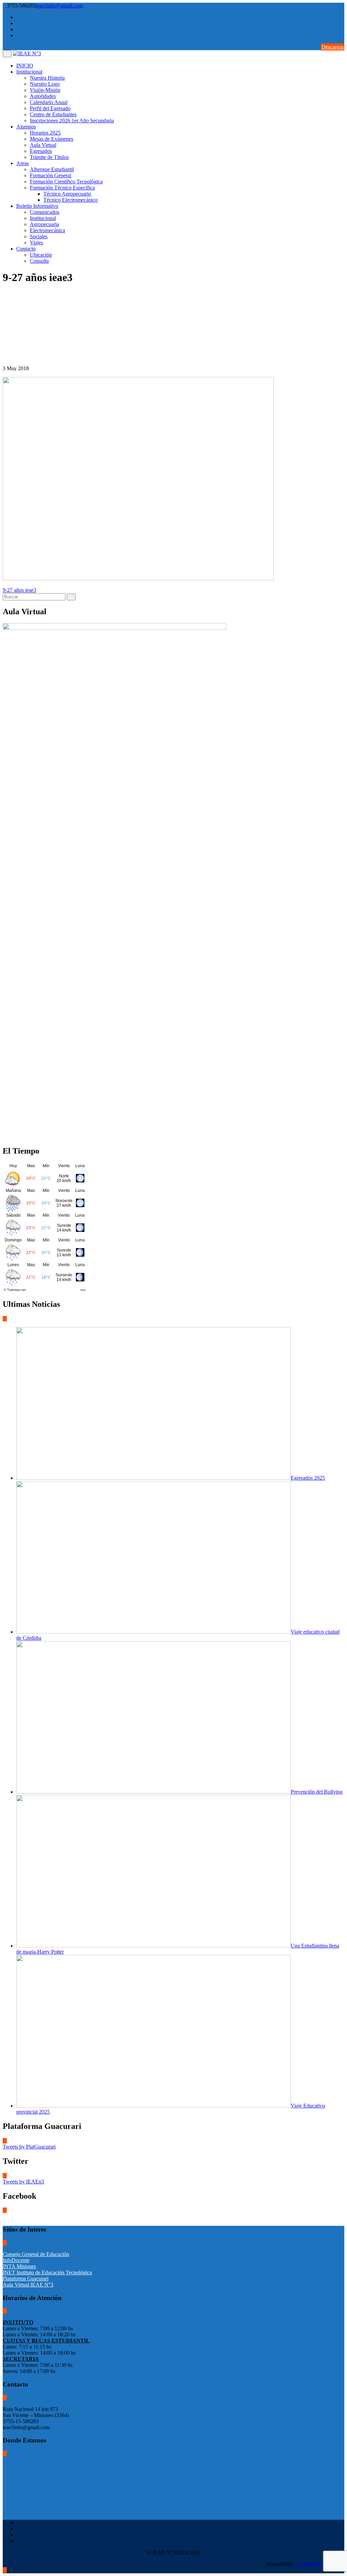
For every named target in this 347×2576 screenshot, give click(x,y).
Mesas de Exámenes (52, 139)
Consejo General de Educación (36, 2254)
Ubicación (41, 255)
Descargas (333, 47)
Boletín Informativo (37, 206)
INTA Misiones (19, 2266)
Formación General (50, 175)
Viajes (36, 243)
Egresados (41, 151)
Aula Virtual (43, 145)
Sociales (39, 236)
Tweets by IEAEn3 (23, 2182)
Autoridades (43, 96)
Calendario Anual (49, 102)
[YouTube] (342, 29)
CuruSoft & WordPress (320, 2564)
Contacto (26, 249)
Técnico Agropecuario (67, 194)
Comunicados (45, 212)
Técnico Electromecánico (70, 200)
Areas (23, 163)
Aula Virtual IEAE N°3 (28, 2285)
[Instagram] (342, 35)
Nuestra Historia (47, 78)
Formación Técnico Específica (62, 188)
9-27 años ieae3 (19, 590)
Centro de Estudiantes (53, 114)
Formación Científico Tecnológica (66, 182)
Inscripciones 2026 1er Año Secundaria (72, 121)
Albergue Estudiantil (52, 169)
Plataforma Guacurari (26, 2279)
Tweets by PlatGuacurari (29, 2147)
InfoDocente (16, 2260)
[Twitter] (342, 23)
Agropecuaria (44, 224)
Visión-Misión (45, 90)
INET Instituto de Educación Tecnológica (47, 2272)
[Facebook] (342, 17)
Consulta (39, 261)
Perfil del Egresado (50, 108)
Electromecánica (47, 230)
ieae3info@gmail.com (59, 6)
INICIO (25, 66)
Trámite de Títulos (49, 157)
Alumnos (26, 127)
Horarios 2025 (45, 133)
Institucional (29, 72)
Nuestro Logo (45, 84)
